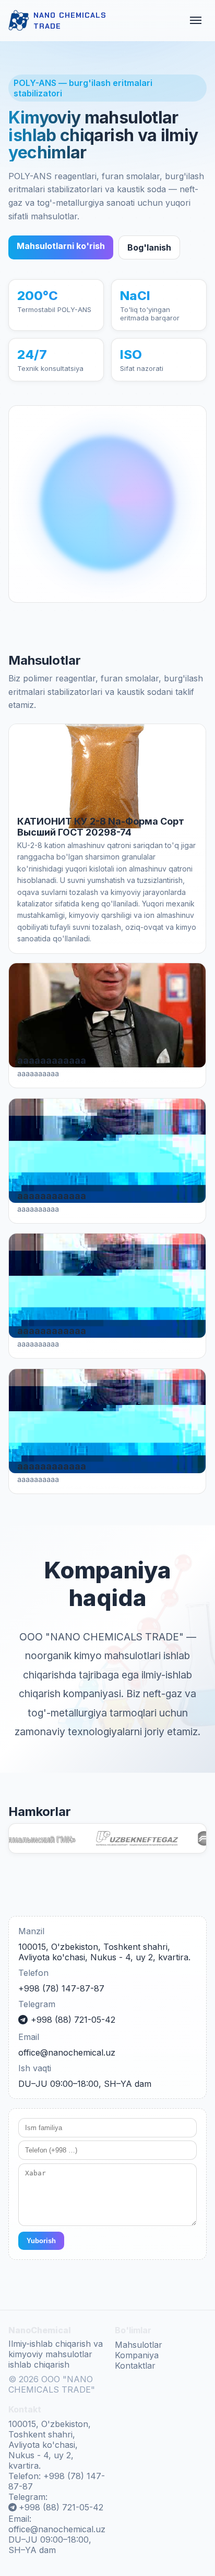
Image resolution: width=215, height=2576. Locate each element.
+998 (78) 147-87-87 (61, 1988)
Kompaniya (137, 2355)
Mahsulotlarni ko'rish (61, 246)
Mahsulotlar (139, 2345)
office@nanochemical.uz (67, 2052)
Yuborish (41, 2241)
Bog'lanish (149, 247)
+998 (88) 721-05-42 (73, 2020)
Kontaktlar (135, 2366)
